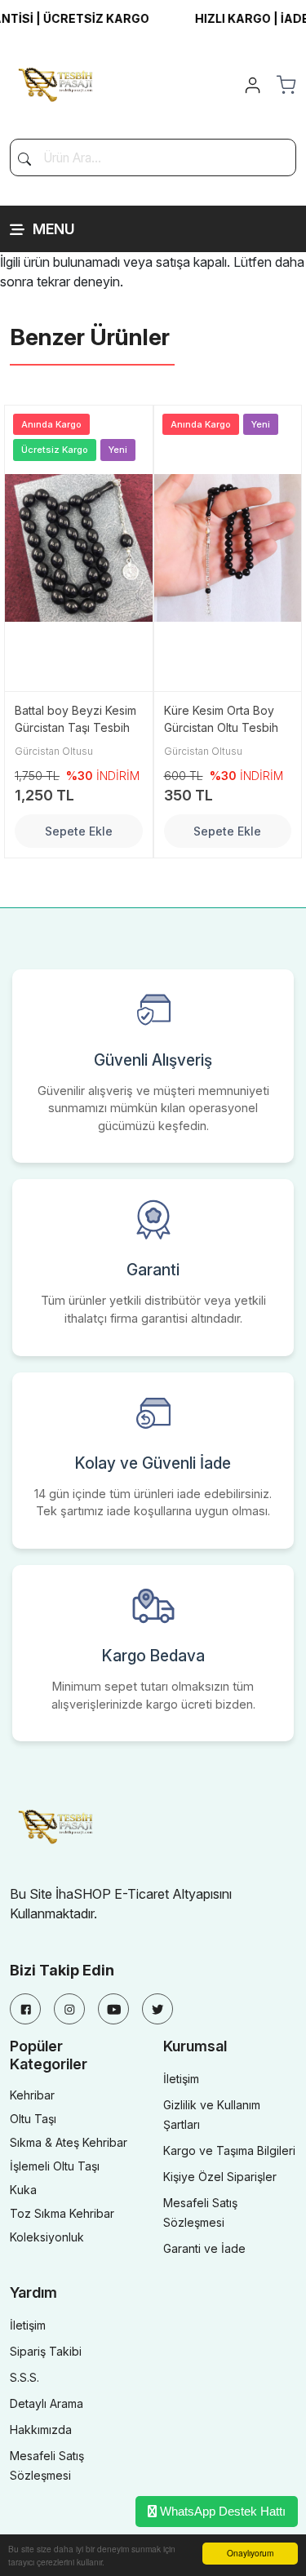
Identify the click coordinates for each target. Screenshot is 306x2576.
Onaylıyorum (250, 2553)
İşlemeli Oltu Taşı (55, 2166)
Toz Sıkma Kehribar (62, 2213)
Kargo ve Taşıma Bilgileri (229, 2150)
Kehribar (32, 2095)
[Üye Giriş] (253, 85)
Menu (54, 229)
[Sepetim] (286, 85)
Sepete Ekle (79, 831)
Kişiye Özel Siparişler (220, 2177)
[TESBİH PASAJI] (59, 83)
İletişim (181, 2079)
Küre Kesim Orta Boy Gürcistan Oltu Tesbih (221, 719)
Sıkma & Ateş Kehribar (69, 2142)
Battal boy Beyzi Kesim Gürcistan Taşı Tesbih (75, 719)
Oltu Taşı (33, 2119)
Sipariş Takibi (46, 2351)
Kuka (23, 2190)
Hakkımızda (41, 2430)
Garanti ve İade (204, 2248)
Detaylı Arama (47, 2403)
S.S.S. (24, 2377)
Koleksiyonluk (47, 2237)
